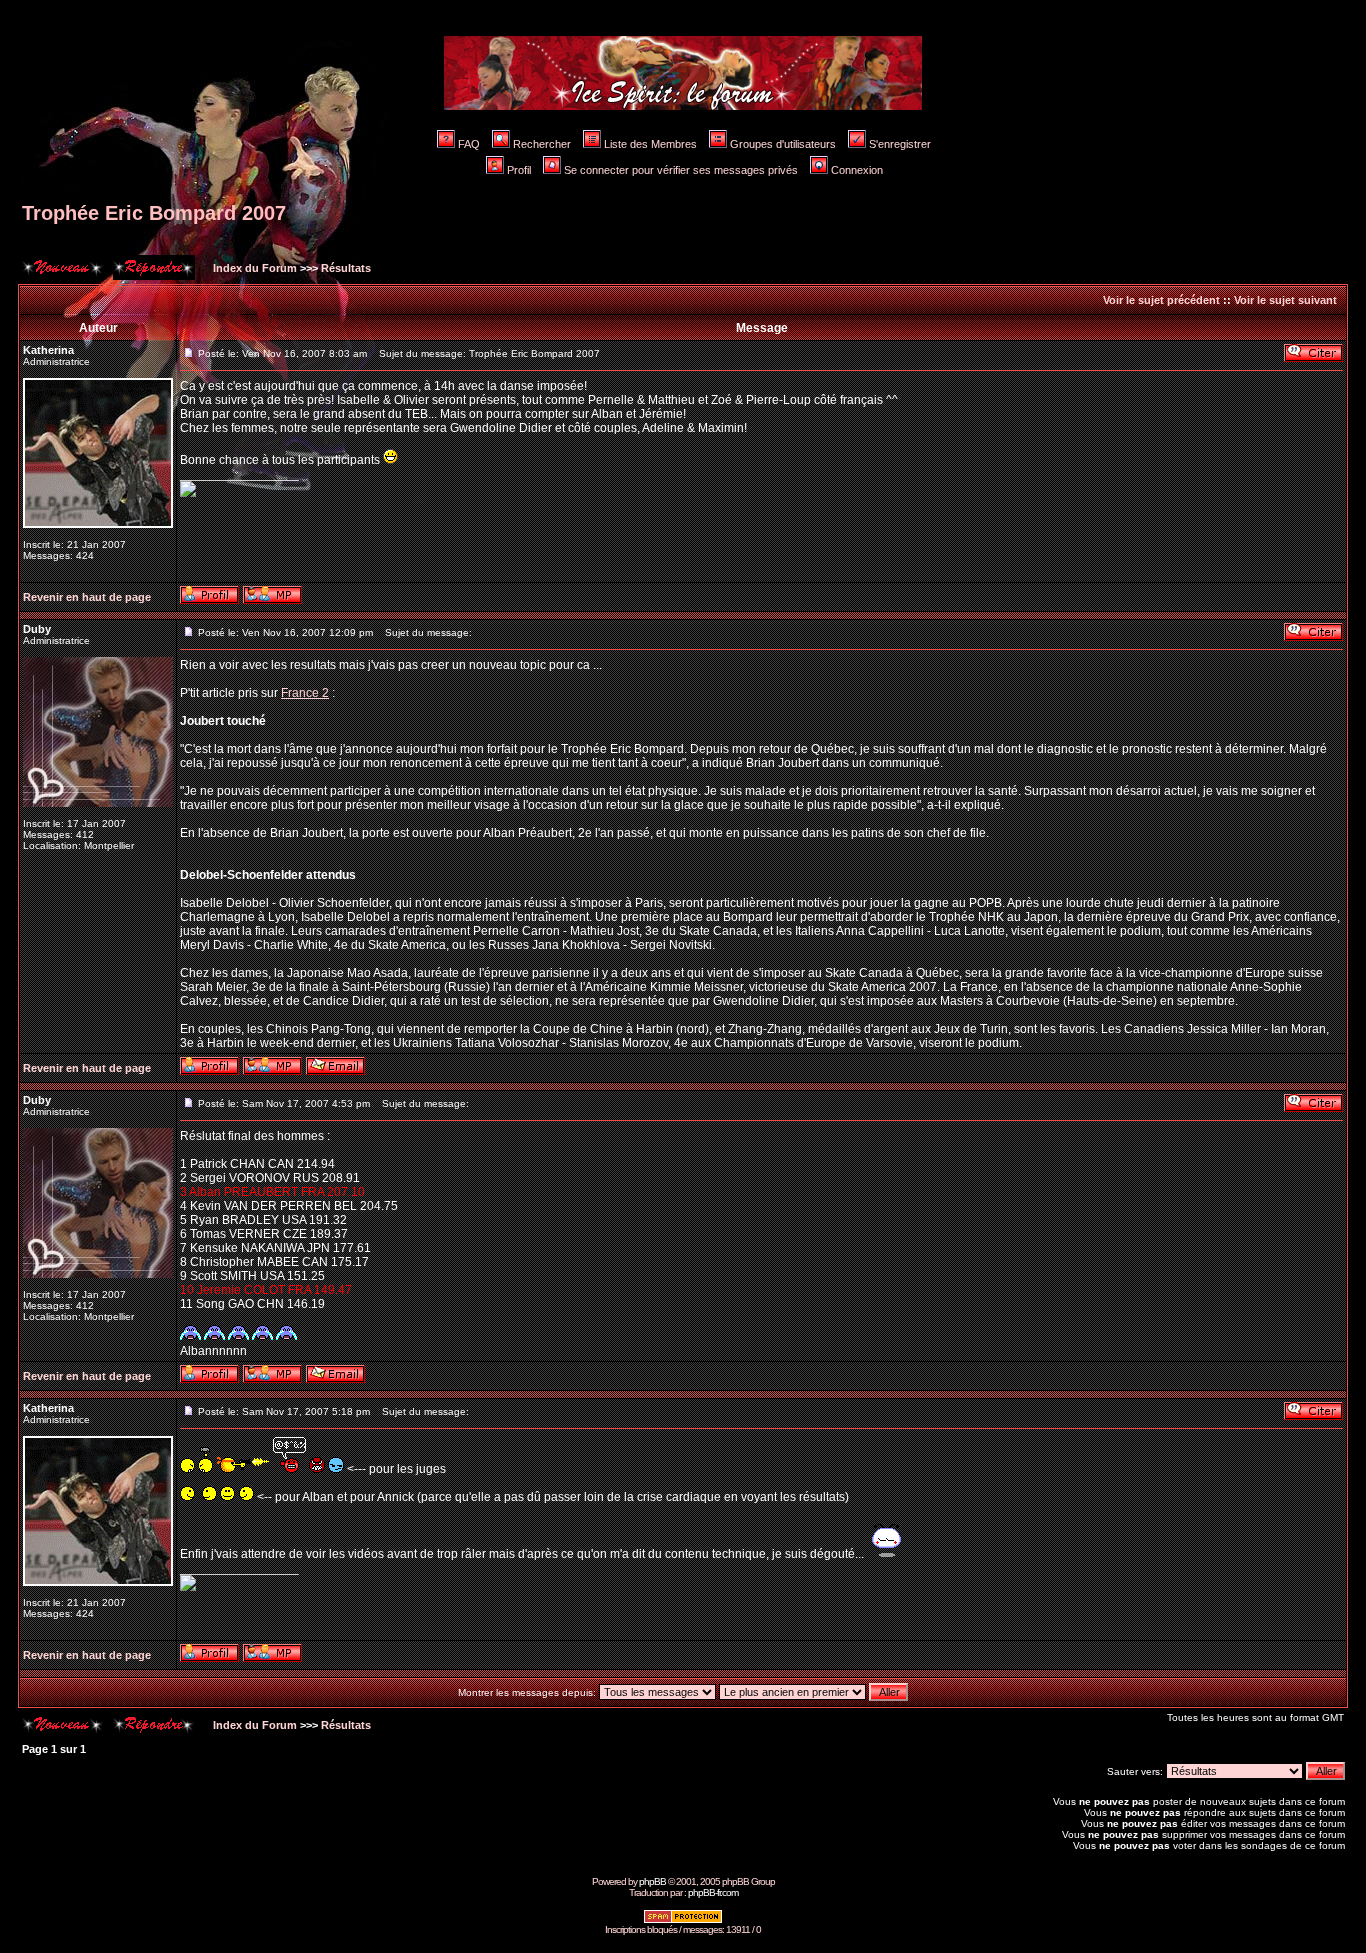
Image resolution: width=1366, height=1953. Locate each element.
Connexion (857, 170)
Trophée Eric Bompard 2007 (154, 213)
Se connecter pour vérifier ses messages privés (681, 170)
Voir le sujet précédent (1161, 300)
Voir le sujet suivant (1285, 300)
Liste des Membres (650, 144)
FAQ (469, 144)
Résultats (346, 268)
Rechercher (542, 144)
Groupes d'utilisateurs (783, 144)
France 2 (305, 693)
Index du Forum (253, 268)
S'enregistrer (900, 144)
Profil (519, 170)
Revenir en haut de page (87, 597)
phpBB (652, 1881)
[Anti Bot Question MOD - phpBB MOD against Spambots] (683, 1920)
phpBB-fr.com (713, 1892)
